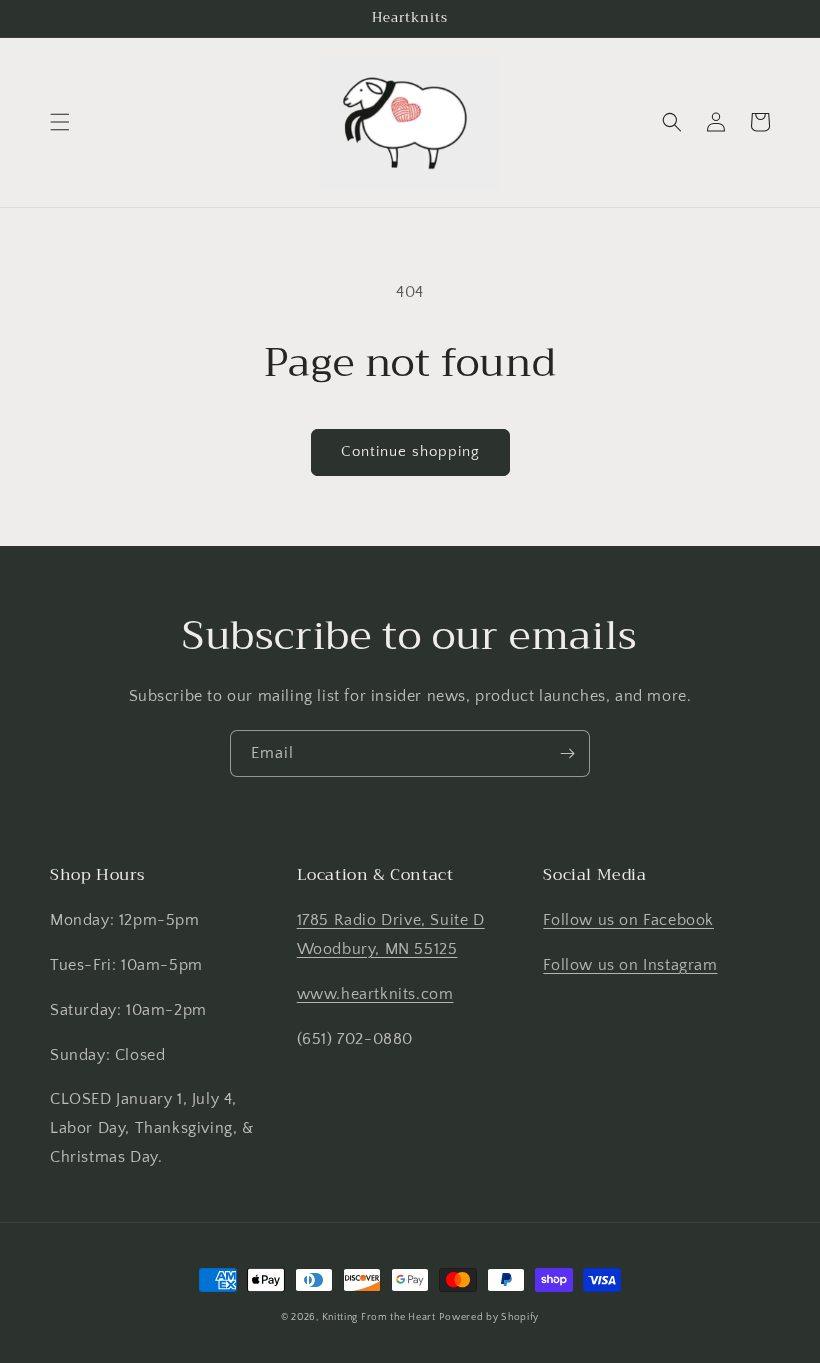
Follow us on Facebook (628, 920)
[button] (60, 122)
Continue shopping (410, 451)
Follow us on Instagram (630, 965)
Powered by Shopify (489, 1317)
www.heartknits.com (375, 994)
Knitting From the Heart (379, 1317)
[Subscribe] (567, 753)
